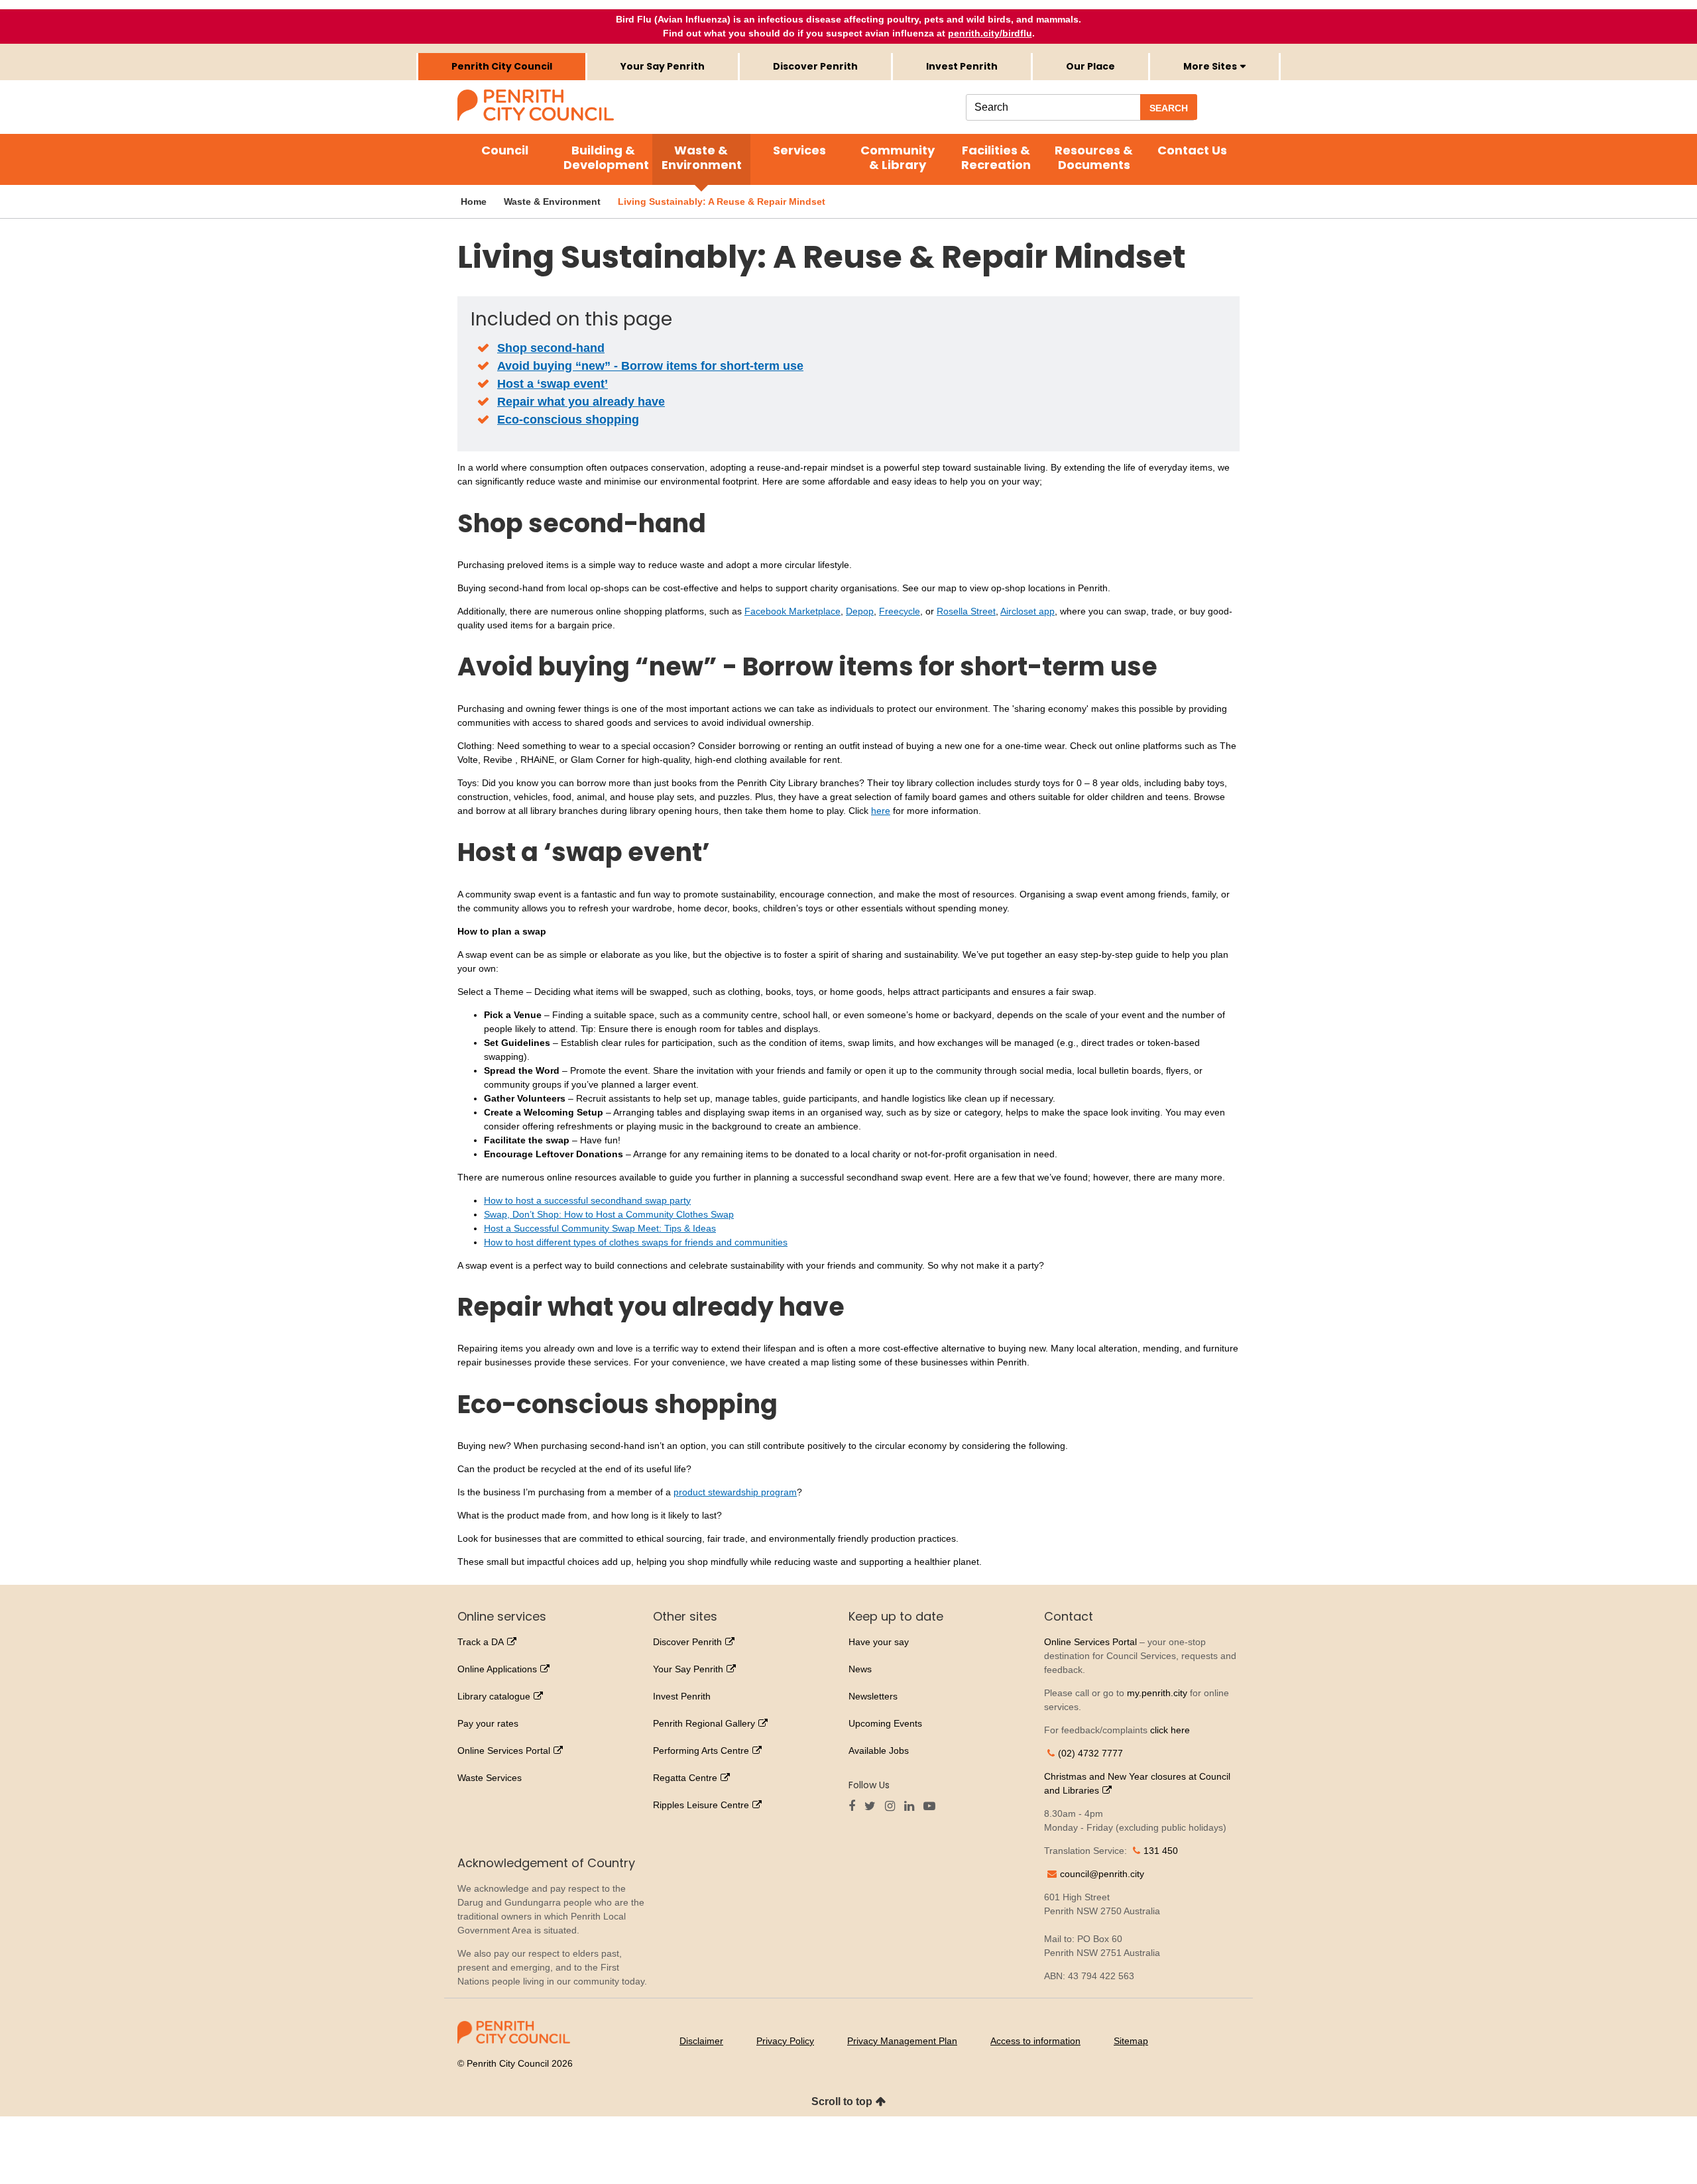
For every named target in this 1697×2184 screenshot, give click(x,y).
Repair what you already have (581, 402)
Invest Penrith (962, 66)
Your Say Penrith (663, 66)
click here (1170, 1730)
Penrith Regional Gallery (704, 1723)
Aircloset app (1027, 611)
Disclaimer (701, 2041)
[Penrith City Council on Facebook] (855, 1807)
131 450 (1161, 1851)
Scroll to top (842, 2101)
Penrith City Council (502, 66)
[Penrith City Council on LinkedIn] (912, 1807)
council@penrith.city (1102, 1874)
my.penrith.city (1157, 1693)
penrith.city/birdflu (990, 33)
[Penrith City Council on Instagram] (893, 1807)
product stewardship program (735, 1492)
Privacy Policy (785, 2041)
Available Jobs (879, 1751)
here (881, 811)
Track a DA (481, 1642)
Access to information (1035, 2041)
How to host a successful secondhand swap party (587, 1200)
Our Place (1090, 66)
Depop (860, 611)
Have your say (879, 1642)
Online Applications (497, 1669)
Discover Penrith (815, 66)
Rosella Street (966, 611)
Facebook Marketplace (792, 611)
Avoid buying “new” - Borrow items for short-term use (650, 366)
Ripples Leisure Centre (701, 1805)
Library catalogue (494, 1696)
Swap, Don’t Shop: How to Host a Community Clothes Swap (609, 1214)
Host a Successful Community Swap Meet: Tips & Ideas (600, 1228)
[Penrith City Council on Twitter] (873, 1807)
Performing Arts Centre (701, 1751)
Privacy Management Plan (902, 2041)
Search (1169, 108)
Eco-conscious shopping (568, 420)
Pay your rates (488, 1723)
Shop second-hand (551, 348)
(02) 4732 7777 (1090, 1753)
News (860, 1669)
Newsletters (873, 1696)
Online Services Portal (504, 1751)
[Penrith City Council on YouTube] (933, 1807)
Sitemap (1131, 2041)
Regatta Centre (685, 1778)
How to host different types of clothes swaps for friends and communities (636, 1242)
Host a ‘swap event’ (553, 384)
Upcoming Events (885, 1723)
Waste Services (490, 1778)
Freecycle (900, 611)
